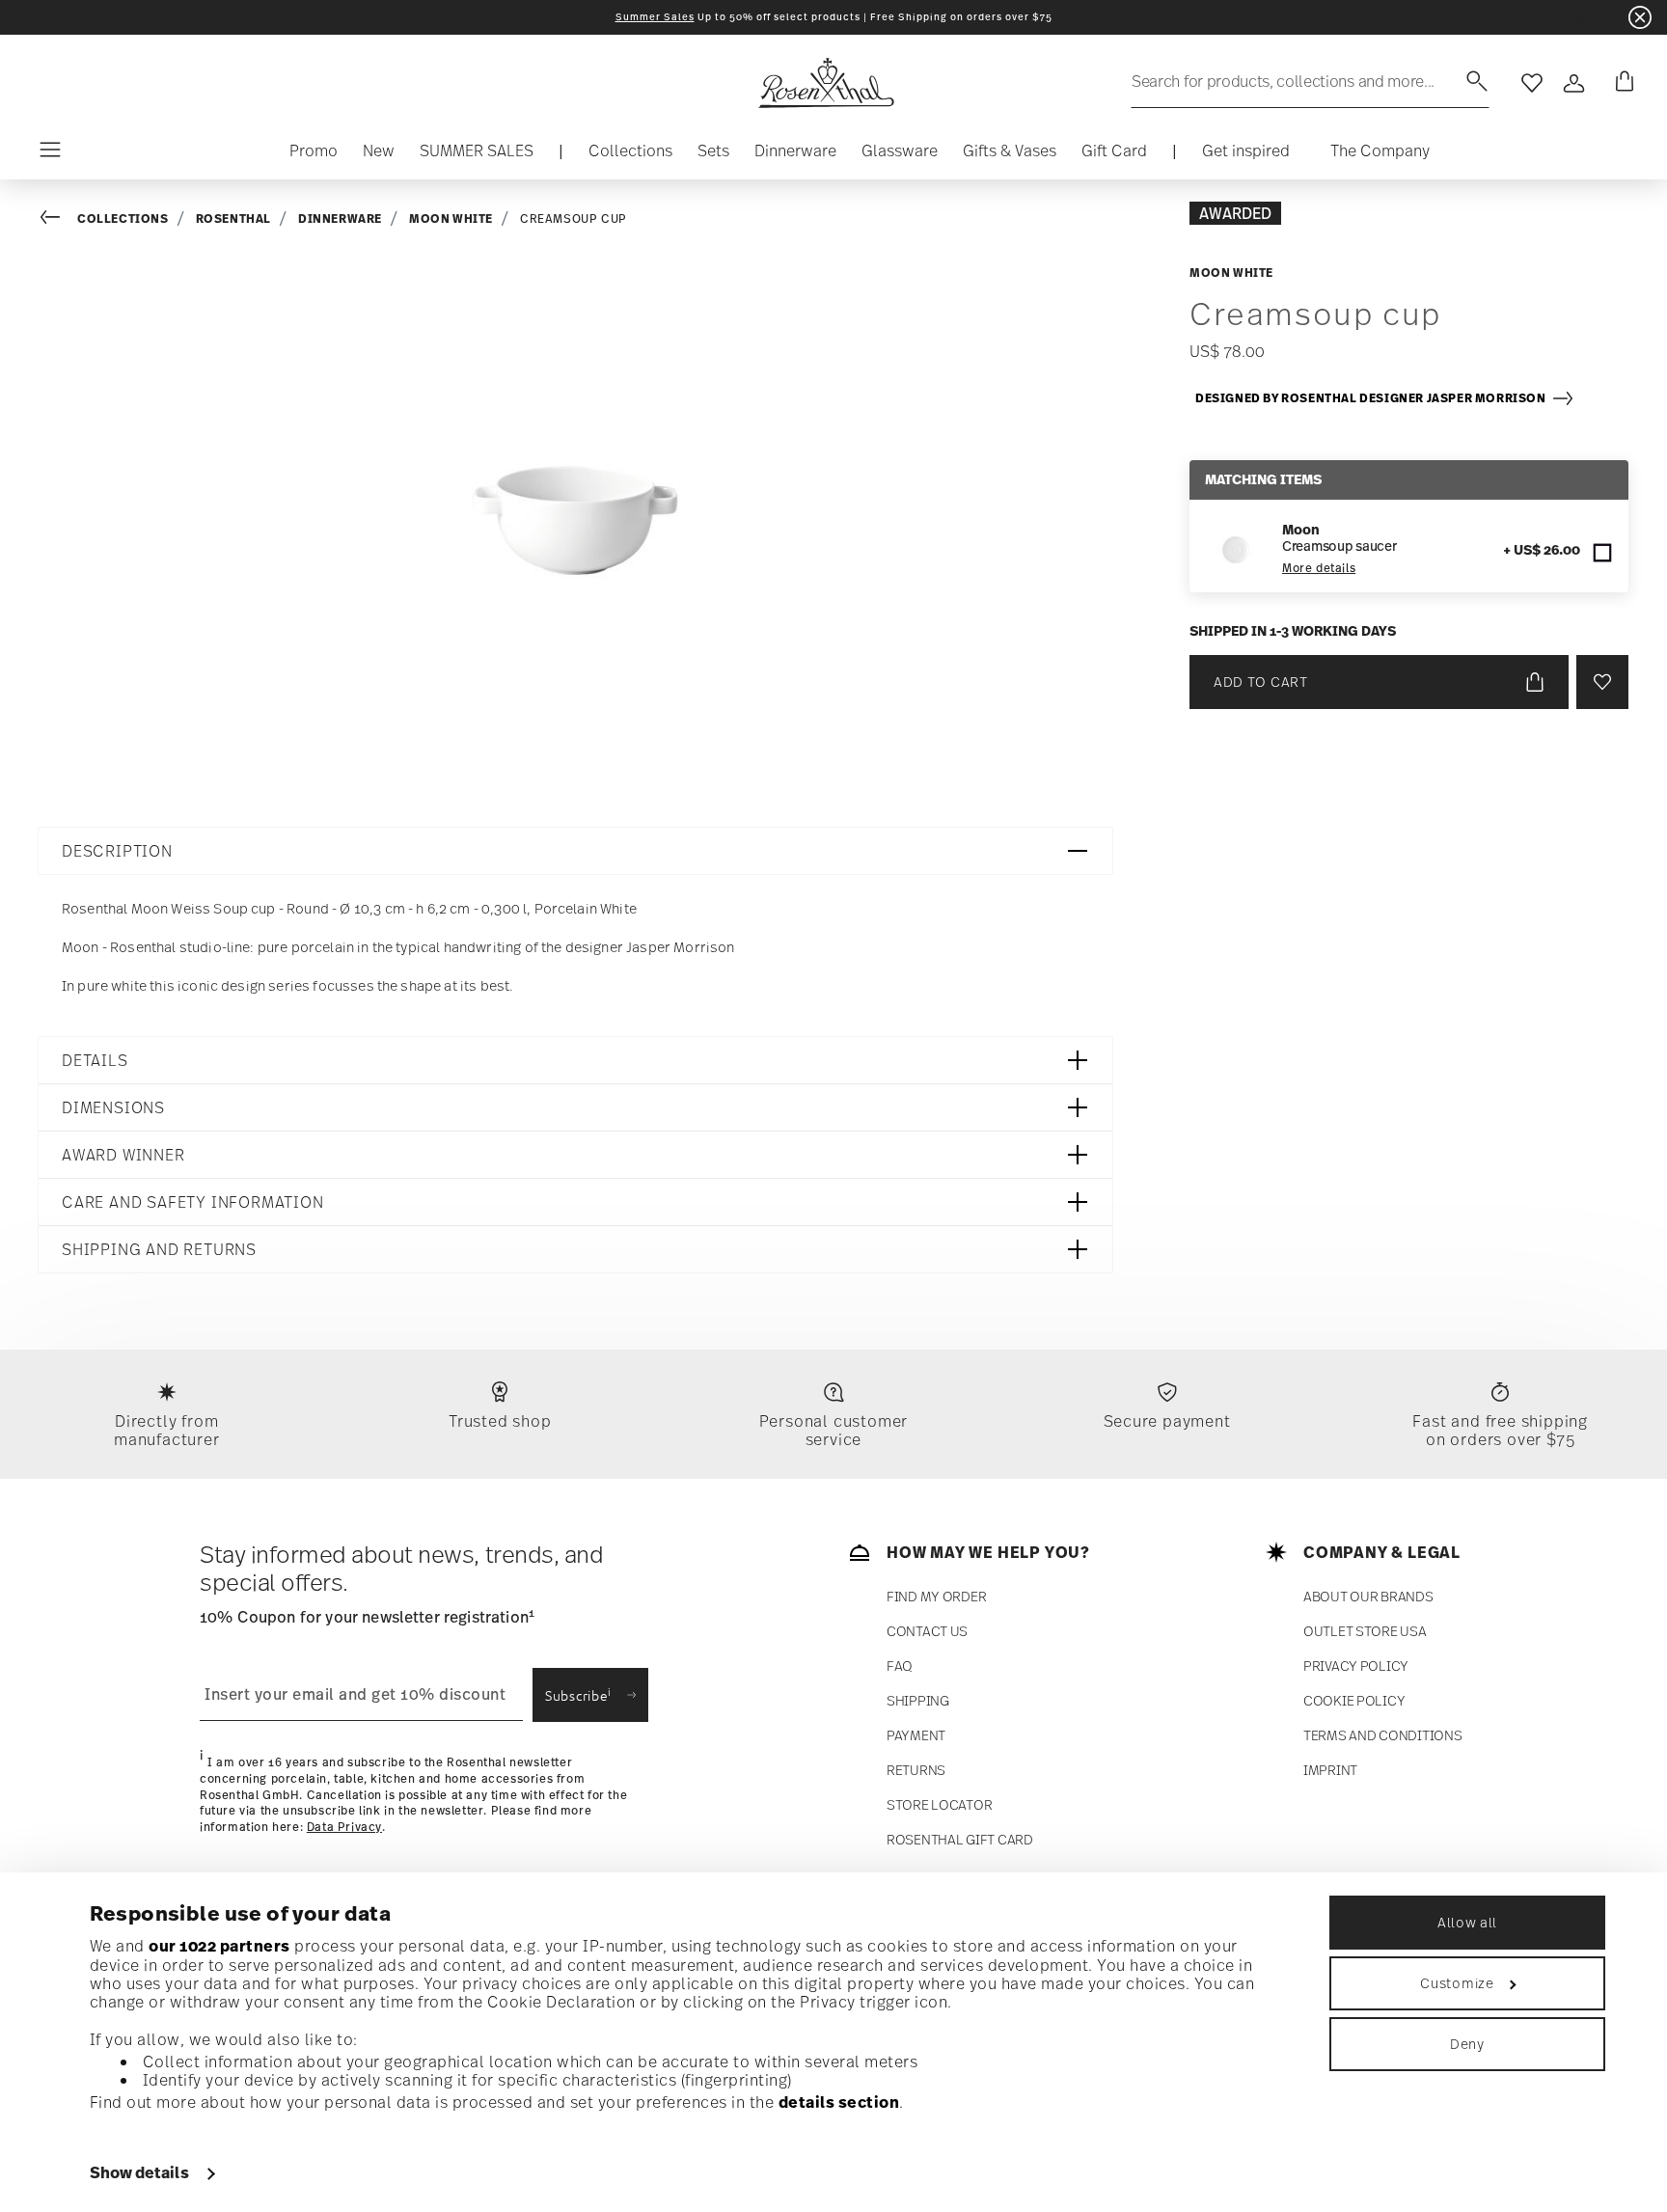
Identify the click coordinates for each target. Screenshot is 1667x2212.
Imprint (1330, 1770)
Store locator (939, 1804)
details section (839, 2102)
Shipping (918, 1700)
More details (1319, 568)
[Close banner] (1640, 17)
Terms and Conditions (1382, 1735)
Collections (123, 218)
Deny (1467, 2044)
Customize (1457, 1983)
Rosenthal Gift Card (960, 1839)
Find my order (936, 1596)
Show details (139, 2172)
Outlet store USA (1365, 1631)
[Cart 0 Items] (1621, 83)
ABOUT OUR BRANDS (1368, 1596)
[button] (630, 155)
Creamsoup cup (574, 219)
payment (916, 1735)
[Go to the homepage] (826, 83)
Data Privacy (344, 1827)
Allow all (1467, 1922)
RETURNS (916, 1770)
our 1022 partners (219, 1946)
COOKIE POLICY (1354, 1700)
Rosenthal (233, 218)
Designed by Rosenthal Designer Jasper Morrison (1373, 398)
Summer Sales (655, 17)
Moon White (451, 218)
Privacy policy (1356, 1666)
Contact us (927, 1631)
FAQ (900, 1666)
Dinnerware (340, 218)
